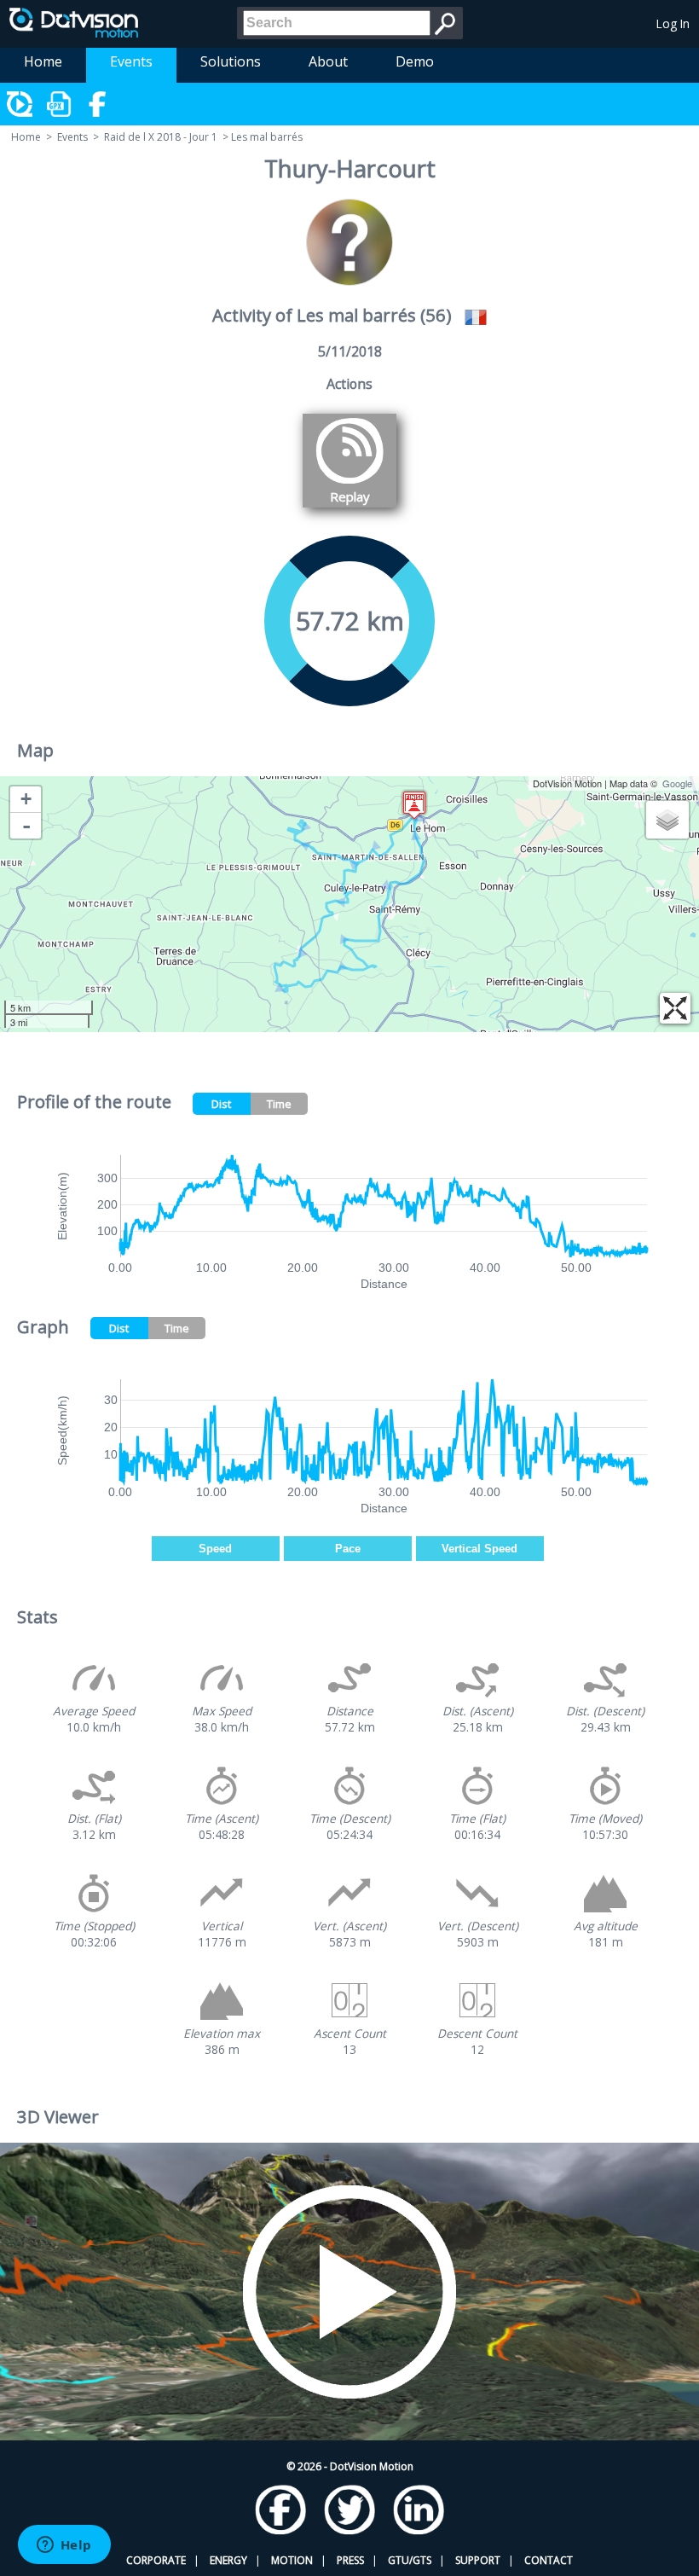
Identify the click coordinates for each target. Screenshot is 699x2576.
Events (131, 61)
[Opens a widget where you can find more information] (64, 2546)
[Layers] (667, 820)
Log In (673, 23)
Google (677, 783)
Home (43, 61)
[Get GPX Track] (60, 104)
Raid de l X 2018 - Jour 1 (161, 137)
